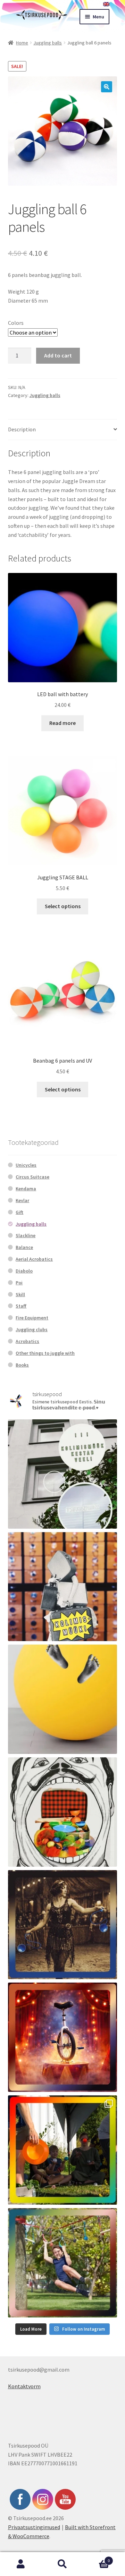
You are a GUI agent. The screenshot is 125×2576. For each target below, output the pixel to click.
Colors (16, 323)
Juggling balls (48, 43)
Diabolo (24, 1271)
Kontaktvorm (24, 2386)
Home (22, 43)
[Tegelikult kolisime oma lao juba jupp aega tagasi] (63, 1474)
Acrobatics (27, 1341)
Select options (63, 906)
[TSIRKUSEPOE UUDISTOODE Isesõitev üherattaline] (63, 2037)
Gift (19, 1212)
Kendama (26, 1189)
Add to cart (58, 355)
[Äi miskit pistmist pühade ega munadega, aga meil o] (63, 1925)
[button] (107, 87)
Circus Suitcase (32, 1177)
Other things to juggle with (45, 1353)
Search (62, 2564)
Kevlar (22, 1200)
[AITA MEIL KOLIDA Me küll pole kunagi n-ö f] (63, 1587)
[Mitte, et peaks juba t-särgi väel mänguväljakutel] (63, 2263)
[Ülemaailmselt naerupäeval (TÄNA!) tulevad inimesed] (63, 1812)
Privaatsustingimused (34, 2527)
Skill (20, 1294)
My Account (21, 2564)
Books (22, 1365)
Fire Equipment (32, 1318)
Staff (21, 1306)
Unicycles (26, 1165)
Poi (19, 1283)
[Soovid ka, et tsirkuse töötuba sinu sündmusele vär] (63, 2150)
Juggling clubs (32, 1329)
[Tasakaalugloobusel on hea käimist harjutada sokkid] (63, 1699)
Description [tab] (22, 429)
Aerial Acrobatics (34, 1259)
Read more (62, 723)
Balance (24, 1247)
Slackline (26, 1235)
